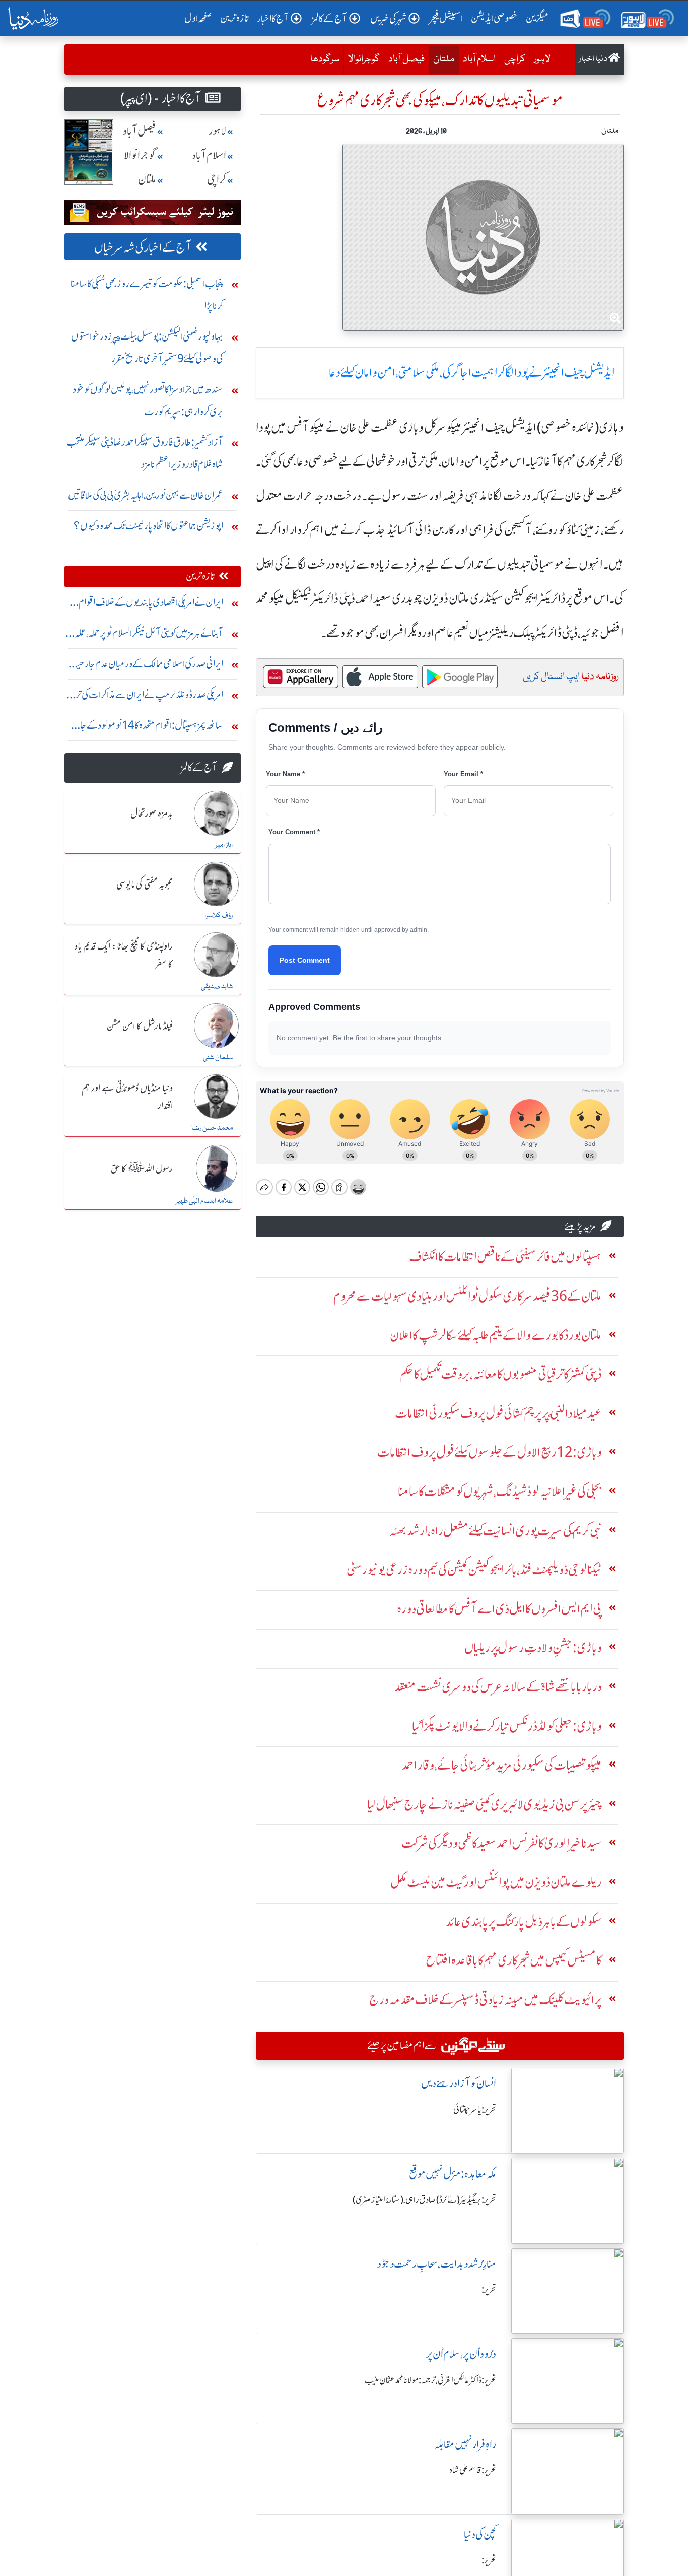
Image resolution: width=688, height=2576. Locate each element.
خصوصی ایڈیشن (494, 18)
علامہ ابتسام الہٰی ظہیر (204, 1201)
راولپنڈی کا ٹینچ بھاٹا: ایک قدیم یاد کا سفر (124, 956)
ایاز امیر (224, 845)
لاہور (542, 59)
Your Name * (285, 774)
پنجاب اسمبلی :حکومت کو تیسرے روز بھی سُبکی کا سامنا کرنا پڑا (147, 294)
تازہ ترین (234, 18)
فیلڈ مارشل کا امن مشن (140, 1027)
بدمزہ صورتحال (152, 814)
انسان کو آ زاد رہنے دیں (459, 2084)
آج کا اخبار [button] (273, 18)
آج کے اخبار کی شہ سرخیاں (143, 248)
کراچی (515, 59)
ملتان (441, 59)
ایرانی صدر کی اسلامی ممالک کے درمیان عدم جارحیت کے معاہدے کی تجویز (146, 666)
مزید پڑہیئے (580, 1226)
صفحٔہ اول (200, 18)
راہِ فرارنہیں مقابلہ (465, 2444)
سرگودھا (325, 59)
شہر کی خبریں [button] (388, 18)
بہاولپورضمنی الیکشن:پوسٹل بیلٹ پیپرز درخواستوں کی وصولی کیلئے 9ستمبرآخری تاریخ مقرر (147, 347)
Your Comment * (294, 832)
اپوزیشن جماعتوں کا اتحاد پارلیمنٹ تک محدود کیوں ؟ (148, 526)
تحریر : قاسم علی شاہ (473, 2470)
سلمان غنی (218, 1058)
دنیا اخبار (594, 59)
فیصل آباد (406, 59)
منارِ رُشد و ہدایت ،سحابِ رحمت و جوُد (437, 2264)
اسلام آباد (479, 59)
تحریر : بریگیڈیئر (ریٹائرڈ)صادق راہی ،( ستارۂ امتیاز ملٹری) (424, 2200)
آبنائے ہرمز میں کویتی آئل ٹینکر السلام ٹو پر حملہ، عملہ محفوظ (149, 635)
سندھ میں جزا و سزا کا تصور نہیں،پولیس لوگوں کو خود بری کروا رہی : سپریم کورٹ (148, 400)
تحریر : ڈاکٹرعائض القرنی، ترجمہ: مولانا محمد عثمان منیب (430, 2380)
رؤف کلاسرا (219, 916)
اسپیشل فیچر (446, 18)
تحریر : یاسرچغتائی (475, 2110)
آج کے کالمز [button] (329, 18)
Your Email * (463, 774)
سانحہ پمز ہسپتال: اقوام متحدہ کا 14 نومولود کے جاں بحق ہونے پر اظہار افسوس (148, 728)
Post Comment (305, 960)
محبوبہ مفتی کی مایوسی (145, 885)
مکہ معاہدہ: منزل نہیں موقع (453, 2174)
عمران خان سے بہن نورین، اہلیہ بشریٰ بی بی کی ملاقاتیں (146, 495)
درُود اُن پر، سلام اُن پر (461, 2354)
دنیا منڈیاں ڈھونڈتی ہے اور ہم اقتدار (127, 1097)
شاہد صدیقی (217, 987)
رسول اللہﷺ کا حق (142, 1169)
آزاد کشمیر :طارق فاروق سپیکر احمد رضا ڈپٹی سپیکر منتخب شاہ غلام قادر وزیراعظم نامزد (145, 453)
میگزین (537, 18)
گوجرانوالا (364, 59)
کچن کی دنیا (480, 2534)
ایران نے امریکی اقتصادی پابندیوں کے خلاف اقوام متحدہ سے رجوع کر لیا (151, 605)
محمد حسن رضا (212, 1128)
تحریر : (489, 2290)
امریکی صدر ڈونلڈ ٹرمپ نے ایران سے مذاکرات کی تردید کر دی (144, 697)
